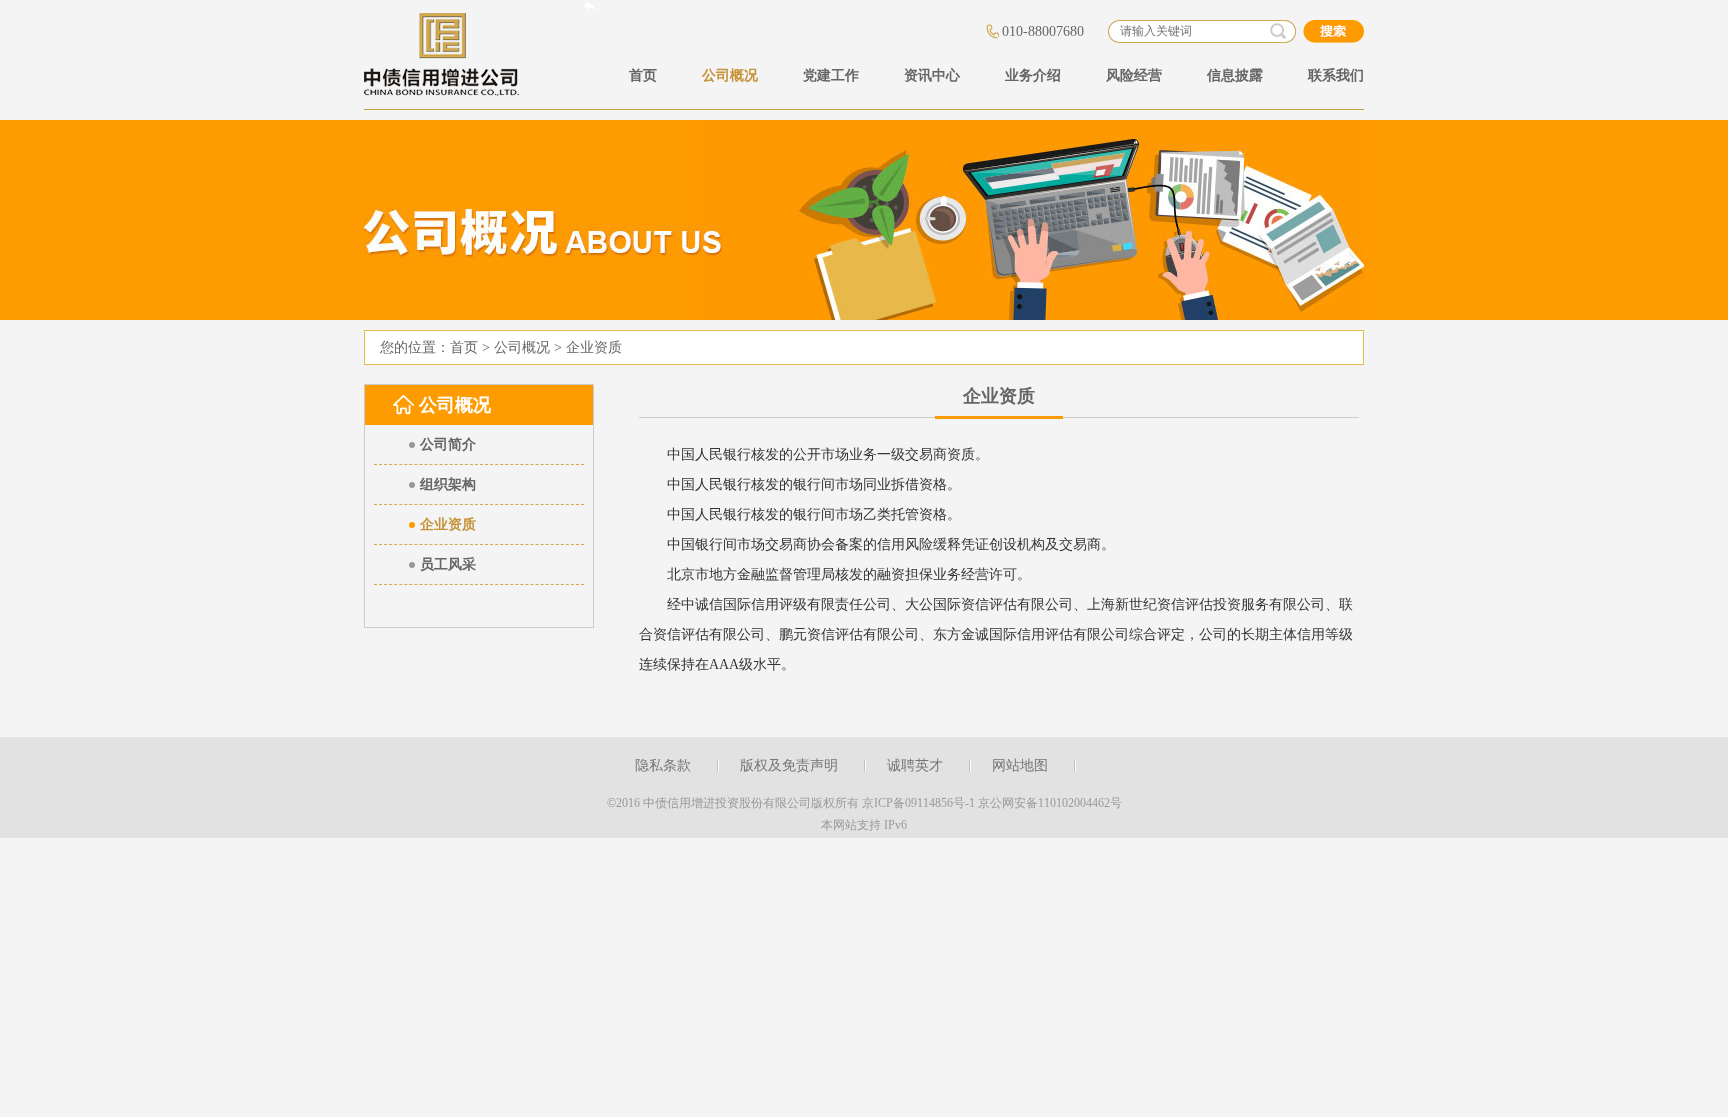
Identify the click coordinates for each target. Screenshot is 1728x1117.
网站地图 (1020, 765)
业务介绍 (1033, 75)
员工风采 (448, 564)
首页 (643, 75)
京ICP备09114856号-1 (918, 803)
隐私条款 (663, 765)
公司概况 (730, 75)
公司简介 (448, 444)
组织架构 (448, 484)
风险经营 (1134, 75)
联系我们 (1336, 75)
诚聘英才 (915, 765)
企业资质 (594, 347)
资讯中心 (932, 75)
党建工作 (831, 75)
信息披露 (1235, 75)
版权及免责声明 (789, 765)
